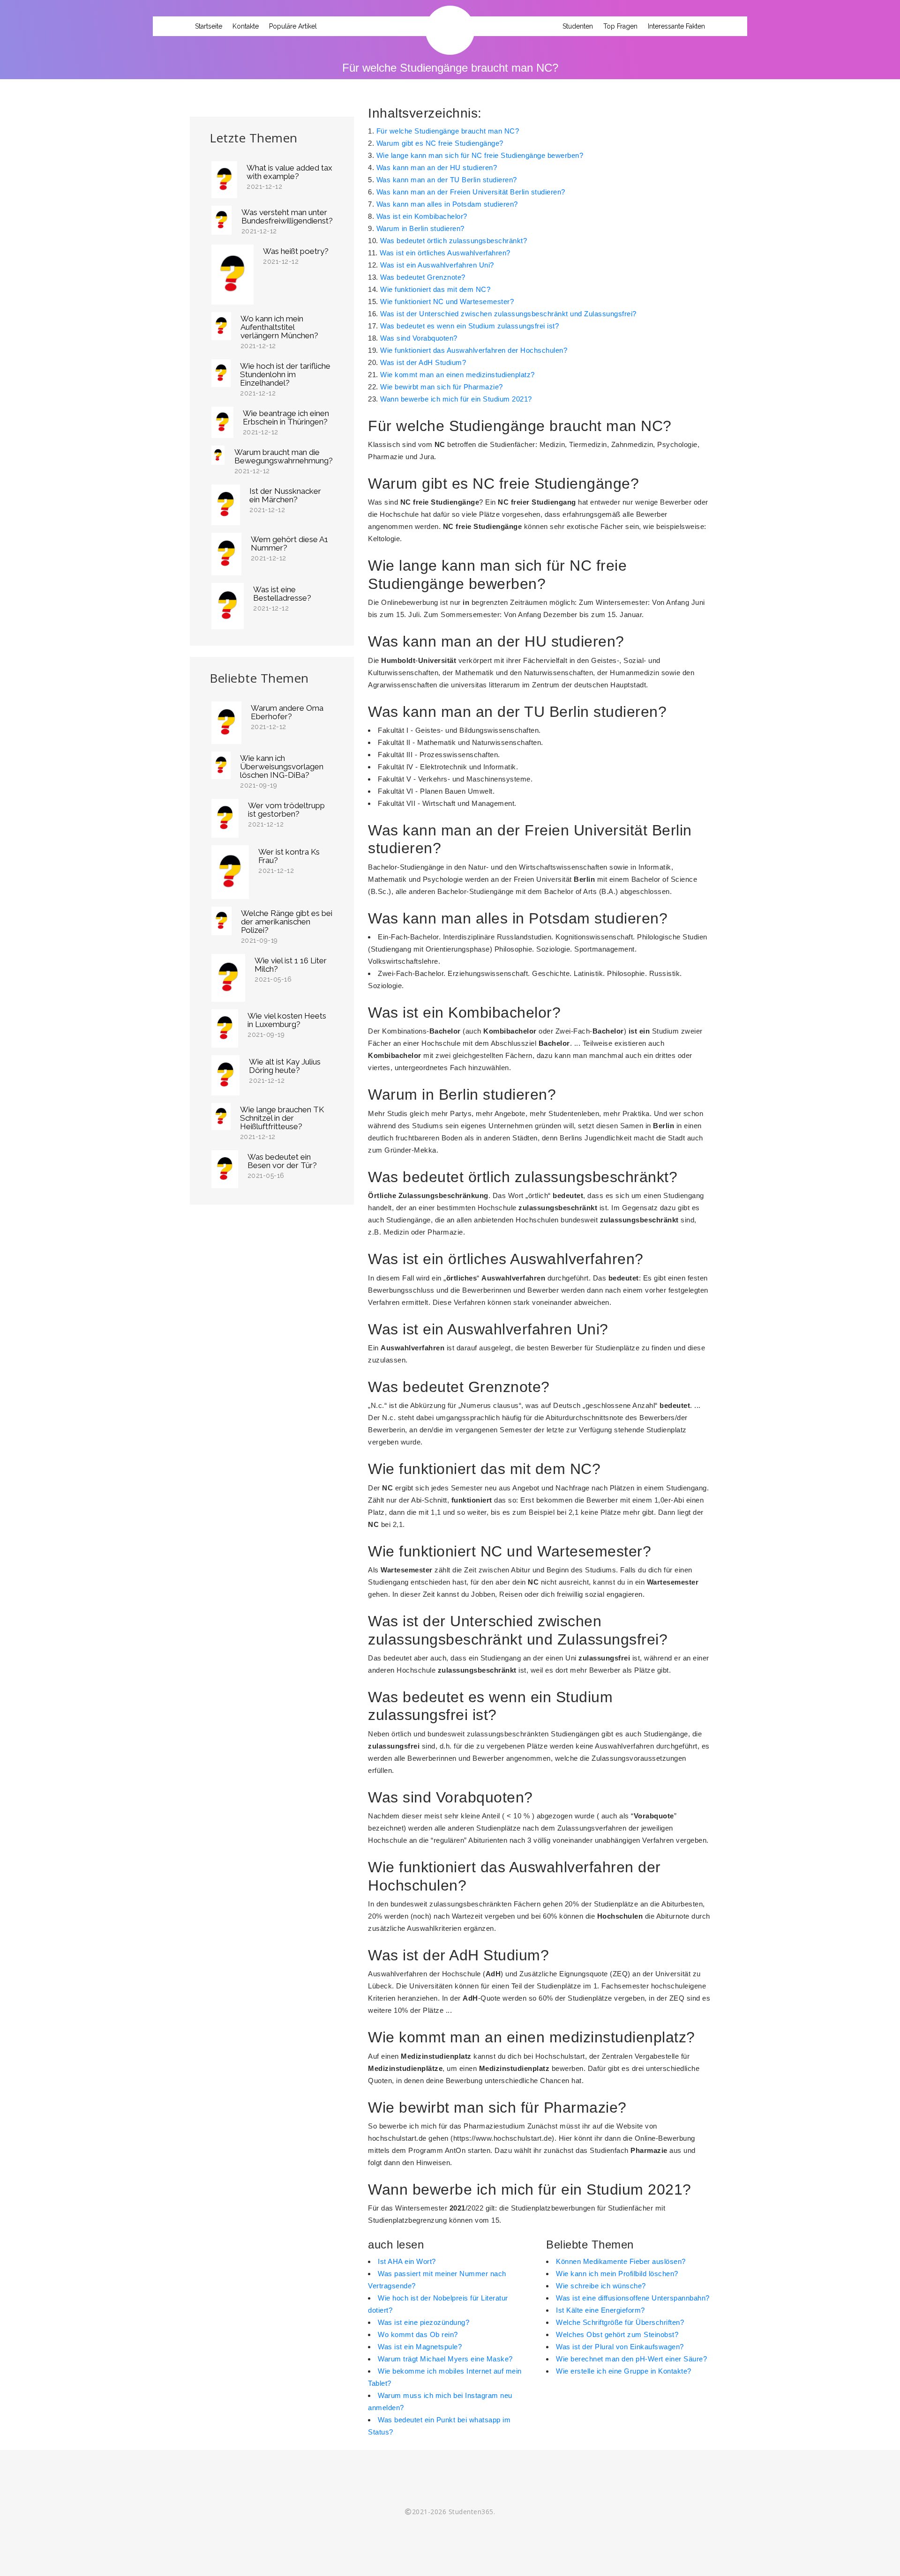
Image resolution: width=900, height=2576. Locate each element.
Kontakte (246, 26)
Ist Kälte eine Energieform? (600, 2310)
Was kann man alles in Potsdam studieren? (447, 204)
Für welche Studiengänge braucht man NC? (448, 131)
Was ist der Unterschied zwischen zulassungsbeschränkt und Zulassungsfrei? (508, 314)
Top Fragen (620, 26)
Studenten (578, 26)
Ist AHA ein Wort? (407, 2261)
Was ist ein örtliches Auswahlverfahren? (445, 253)
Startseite (209, 26)
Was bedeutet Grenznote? (423, 277)
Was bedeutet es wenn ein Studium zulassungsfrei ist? (469, 326)
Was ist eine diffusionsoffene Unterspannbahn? (633, 2298)
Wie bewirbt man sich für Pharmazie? (442, 387)
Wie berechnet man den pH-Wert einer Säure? (631, 2359)
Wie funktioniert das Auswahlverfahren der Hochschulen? (474, 350)
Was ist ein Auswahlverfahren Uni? (437, 265)
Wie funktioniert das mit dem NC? (435, 289)
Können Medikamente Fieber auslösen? (621, 2261)
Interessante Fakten (676, 26)
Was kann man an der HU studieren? (437, 168)
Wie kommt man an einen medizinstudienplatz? (457, 375)
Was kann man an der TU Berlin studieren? (447, 180)
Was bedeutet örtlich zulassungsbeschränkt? (454, 241)
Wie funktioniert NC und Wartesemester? (447, 302)
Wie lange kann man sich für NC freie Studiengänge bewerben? (480, 155)
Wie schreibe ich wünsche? (601, 2286)
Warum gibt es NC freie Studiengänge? (440, 143)
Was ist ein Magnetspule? (420, 2347)
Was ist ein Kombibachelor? (422, 216)
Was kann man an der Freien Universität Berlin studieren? (471, 192)
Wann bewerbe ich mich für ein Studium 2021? (456, 399)
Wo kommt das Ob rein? (418, 2334)
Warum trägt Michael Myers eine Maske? (445, 2359)
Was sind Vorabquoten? (419, 338)
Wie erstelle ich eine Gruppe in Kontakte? (624, 2371)
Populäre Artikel (293, 26)
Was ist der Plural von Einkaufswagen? (620, 2347)
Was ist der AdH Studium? (423, 362)
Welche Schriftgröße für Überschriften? (620, 2322)
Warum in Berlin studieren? (420, 228)
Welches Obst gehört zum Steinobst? (617, 2334)
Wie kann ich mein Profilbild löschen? (617, 2274)
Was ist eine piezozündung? (424, 2322)
